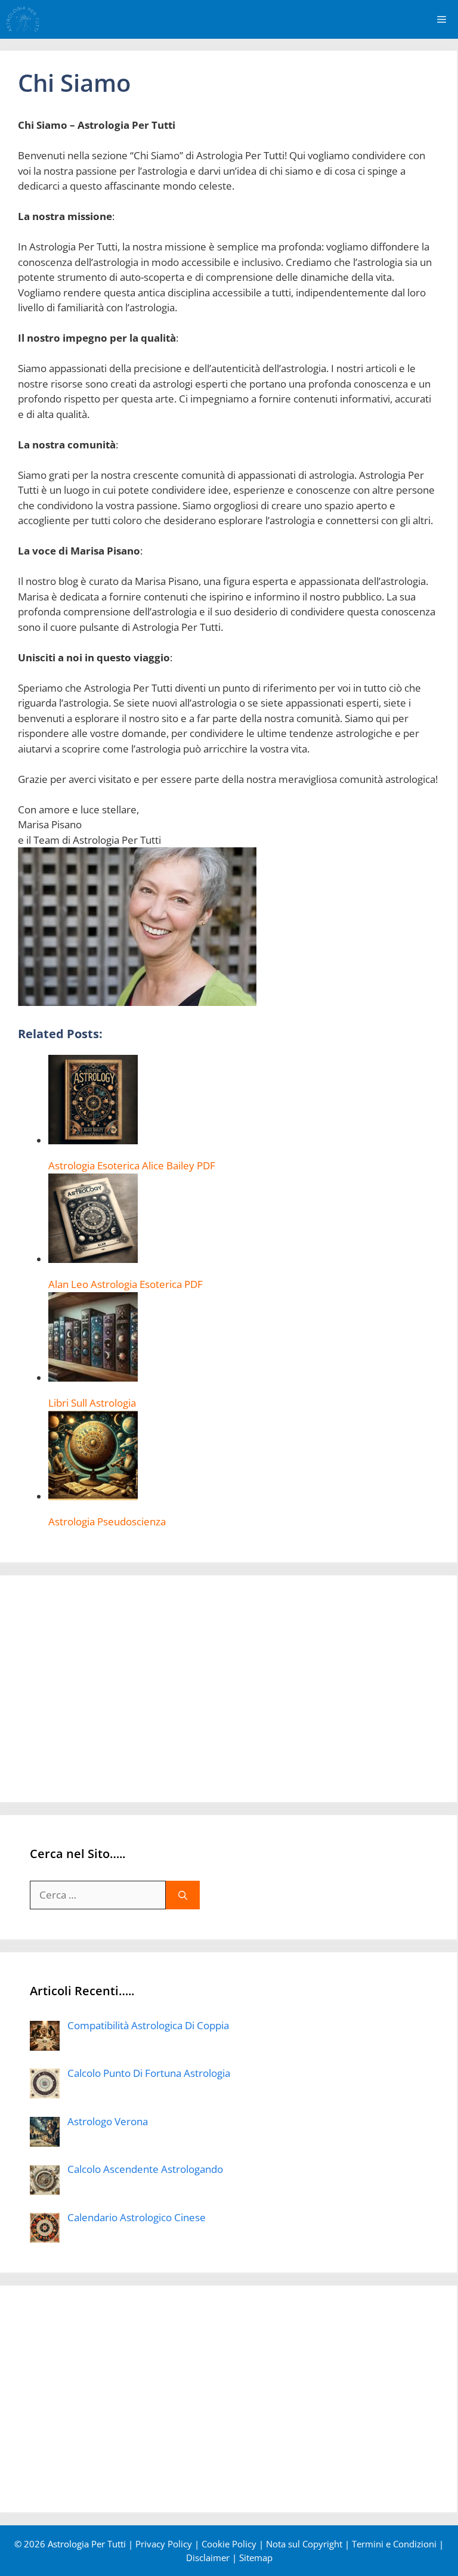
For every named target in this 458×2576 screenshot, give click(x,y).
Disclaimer (208, 2558)
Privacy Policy (164, 2544)
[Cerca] (183, 1895)
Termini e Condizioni (394, 2544)
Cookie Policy (229, 2544)
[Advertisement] (228, 1689)
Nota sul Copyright (304, 2544)
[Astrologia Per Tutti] (23, 19)
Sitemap (256, 2558)
